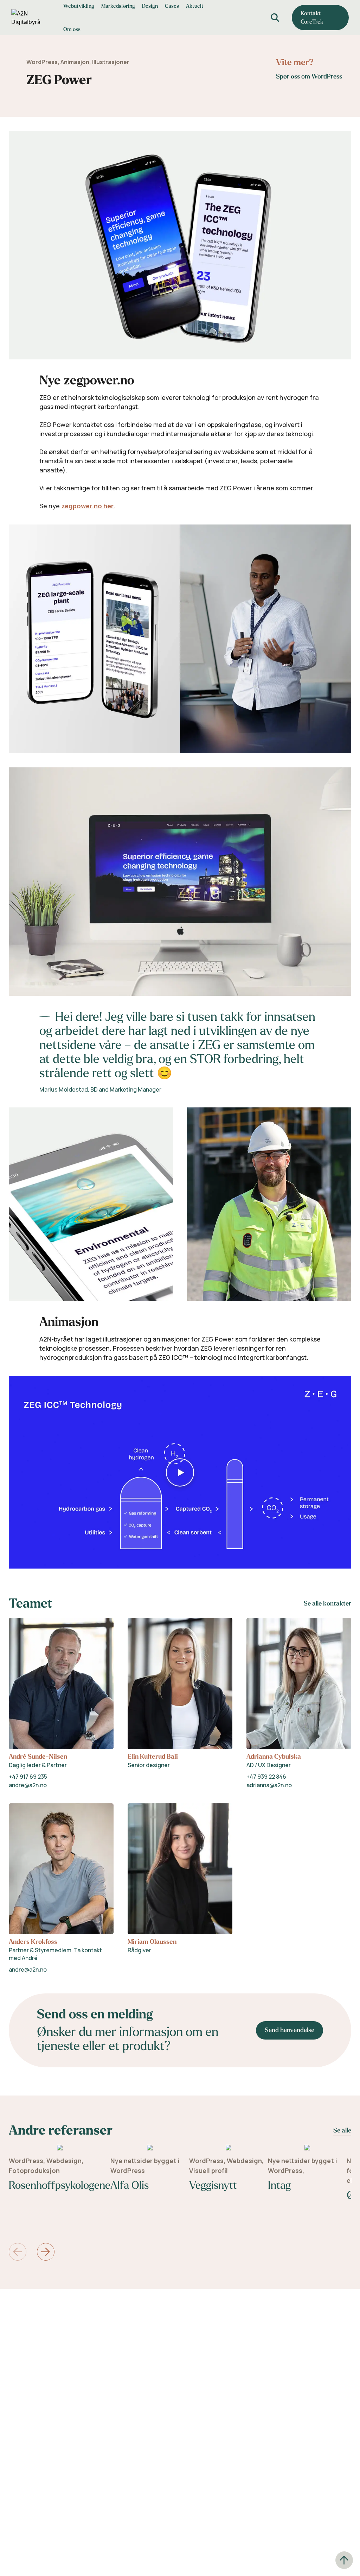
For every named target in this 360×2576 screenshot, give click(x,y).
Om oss (72, 29)
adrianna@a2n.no (269, 1785)
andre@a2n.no (28, 1785)
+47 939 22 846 (266, 1777)
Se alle (342, 2131)
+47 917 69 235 (28, 1777)
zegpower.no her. (88, 506)
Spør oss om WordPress (309, 77)
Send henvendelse (290, 2030)
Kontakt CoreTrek (312, 17)
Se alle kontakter (327, 1604)
